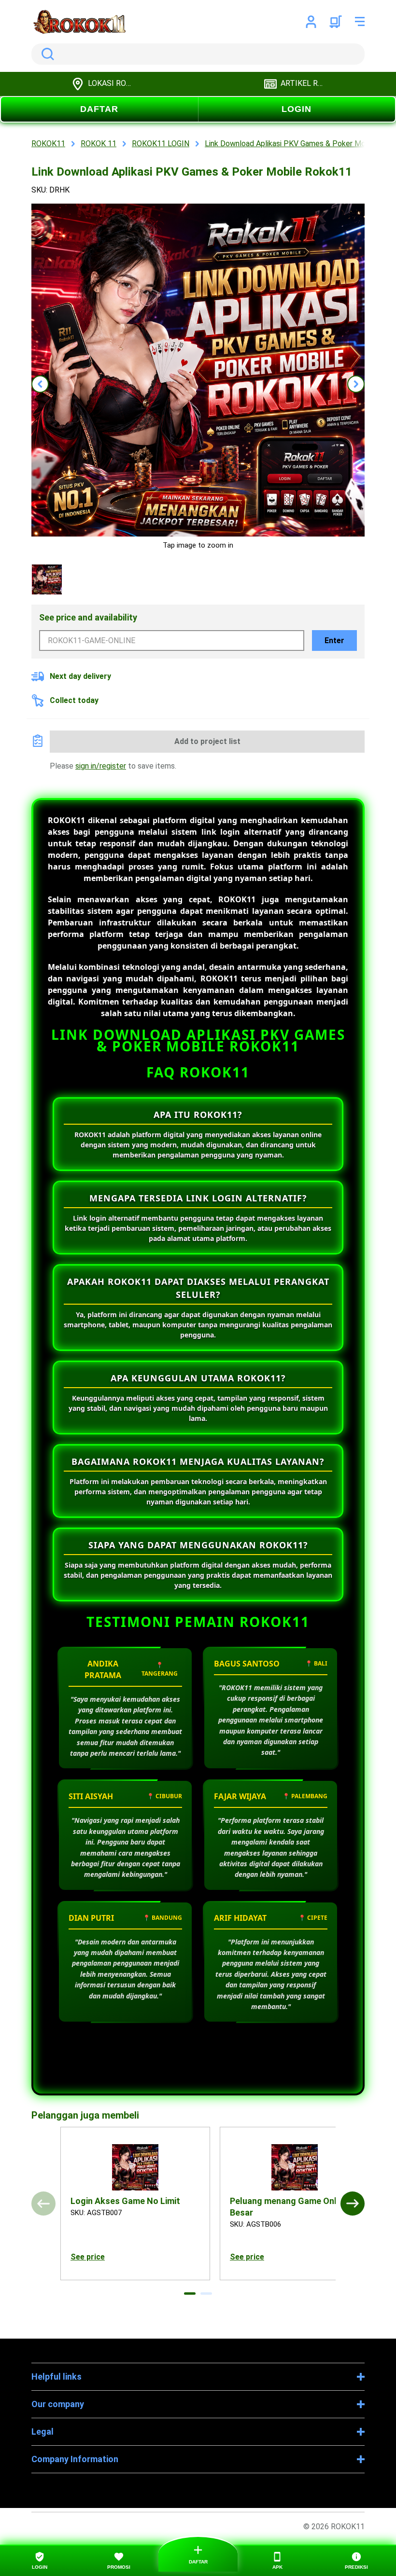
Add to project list (207, 741)
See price (88, 2257)
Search (46, 54)
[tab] (190, 2294)
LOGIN (297, 109)
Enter (334, 641)
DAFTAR (99, 109)
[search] (198, 54)
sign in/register (101, 766)
